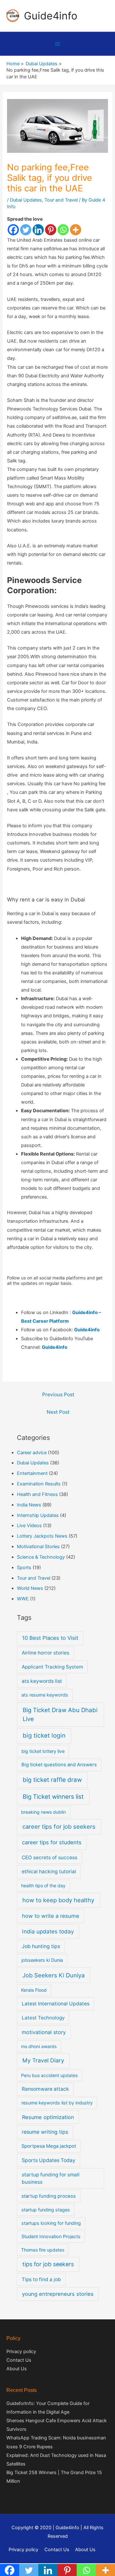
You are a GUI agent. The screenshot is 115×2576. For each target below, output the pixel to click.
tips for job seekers (48, 2264)
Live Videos (29, 1526)
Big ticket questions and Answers (59, 1765)
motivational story (44, 2032)
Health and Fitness (37, 1494)
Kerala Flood (34, 1990)
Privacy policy (21, 2352)
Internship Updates (38, 1515)
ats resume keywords (45, 1695)
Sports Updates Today (49, 2160)
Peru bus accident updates (49, 2075)
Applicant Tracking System (52, 1667)
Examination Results (39, 1484)
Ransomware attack (45, 2089)
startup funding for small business (51, 2178)
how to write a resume (51, 1916)
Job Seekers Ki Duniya (54, 1975)
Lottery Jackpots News (42, 1536)
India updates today (48, 1931)
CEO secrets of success (50, 1857)
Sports (24, 1568)
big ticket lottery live (43, 1751)
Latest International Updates (56, 2004)
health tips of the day (43, 1886)
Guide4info (51, 16)
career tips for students (52, 1842)
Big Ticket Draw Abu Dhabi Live (60, 1715)
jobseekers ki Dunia (42, 1960)
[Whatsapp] (63, 230)
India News (29, 1505)
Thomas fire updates (43, 2250)
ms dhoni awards (39, 2046)
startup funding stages (46, 2210)
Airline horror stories (46, 1653)
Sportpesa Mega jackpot (49, 2146)
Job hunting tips (41, 1946)
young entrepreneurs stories (58, 2294)
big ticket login (44, 1736)
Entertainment (32, 1473)
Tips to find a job (41, 2279)
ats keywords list (42, 1681)
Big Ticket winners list (53, 1797)
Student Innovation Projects (51, 2236)
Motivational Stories (38, 1547)
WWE (23, 1599)
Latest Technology (43, 2018)
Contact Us (19, 2360)
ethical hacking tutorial (49, 1872)
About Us (17, 2369)
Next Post (58, 1412)
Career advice (32, 1453)
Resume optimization (48, 2117)
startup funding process (49, 2196)
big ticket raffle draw (52, 1780)
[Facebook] (13, 230)
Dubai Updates (26, 200)
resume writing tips (45, 2132)
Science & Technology (41, 1557)
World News (30, 1588)
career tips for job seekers (59, 1826)
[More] (76, 230)
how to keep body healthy (58, 1900)
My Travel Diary (43, 2060)
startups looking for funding (51, 2223)
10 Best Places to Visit (50, 1638)
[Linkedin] (38, 230)
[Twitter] (26, 230)
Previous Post (58, 1395)
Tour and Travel (61, 200)
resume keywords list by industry (57, 2103)
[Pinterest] (51, 230)
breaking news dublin (43, 1812)
